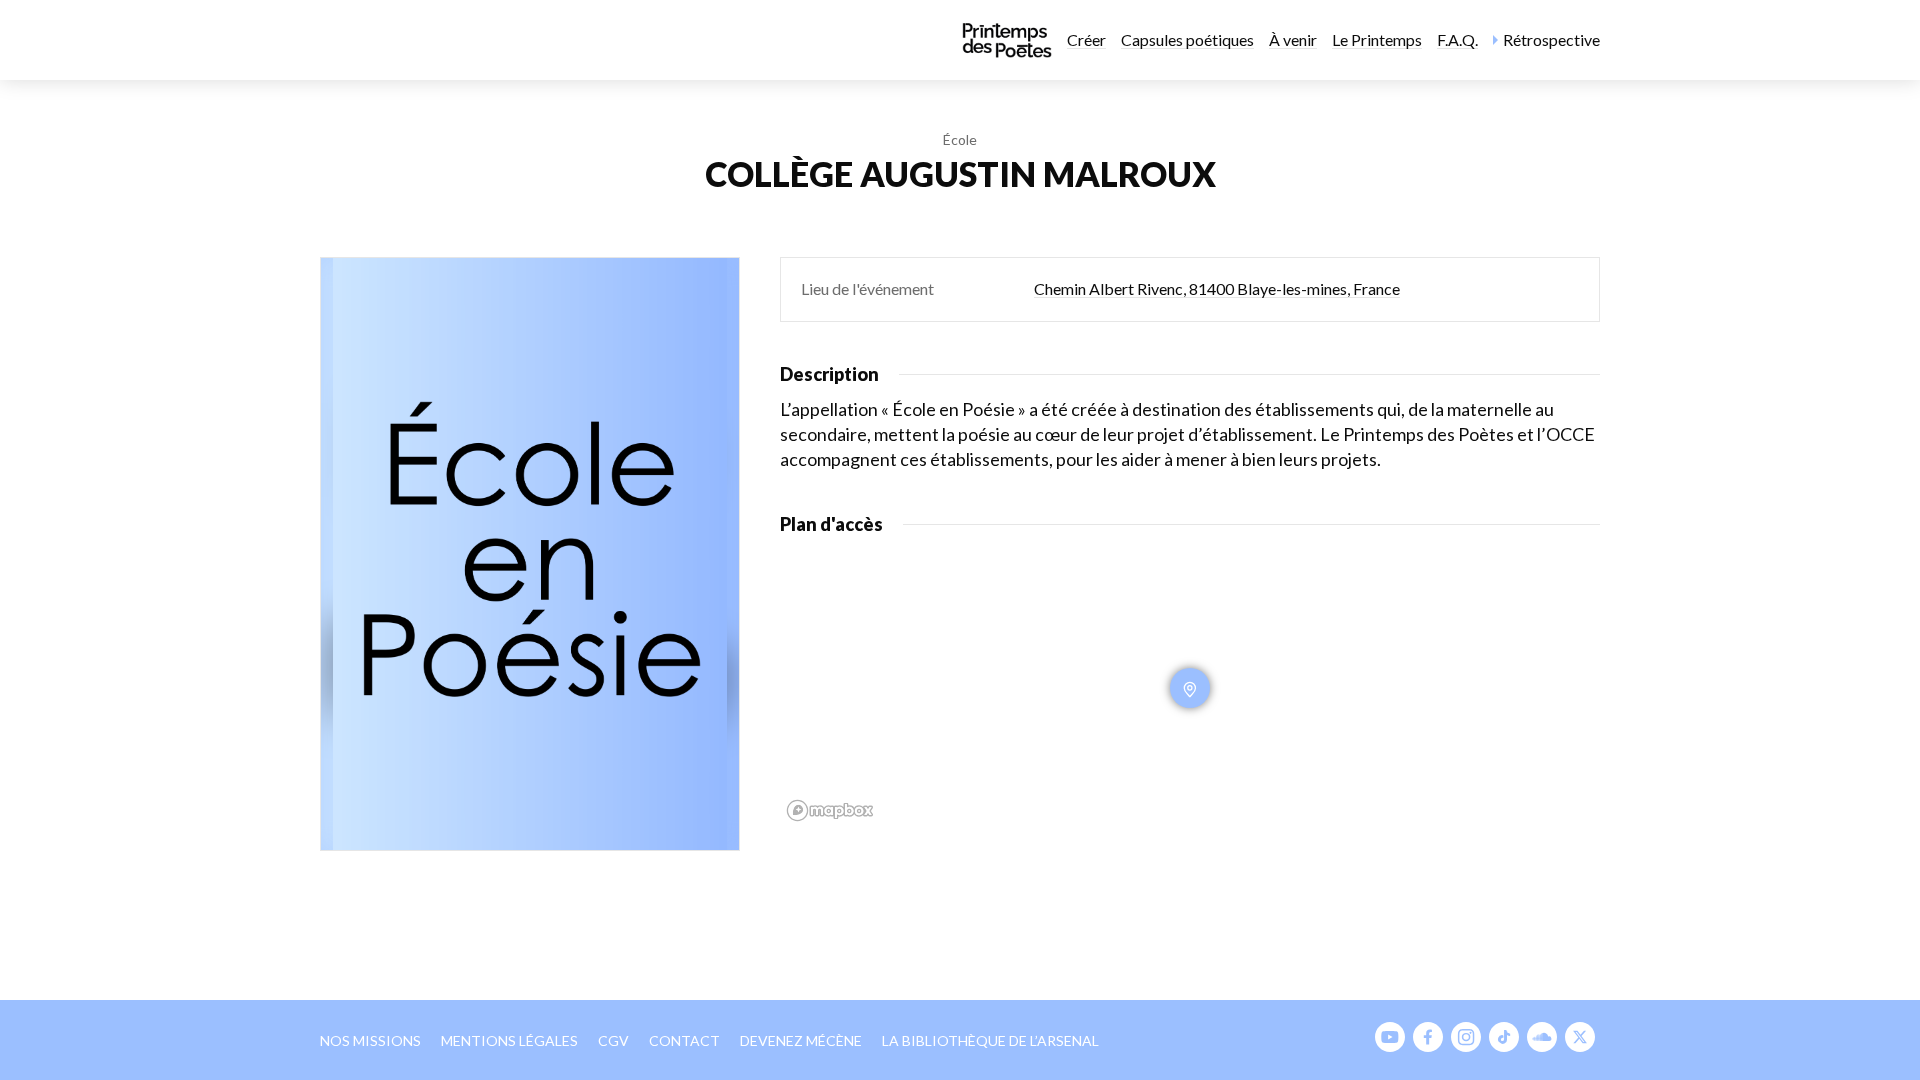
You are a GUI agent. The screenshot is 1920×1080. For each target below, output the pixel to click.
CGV (613, 1040)
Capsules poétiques (1187, 39)
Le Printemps (1377, 39)
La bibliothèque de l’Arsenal (990, 1040)
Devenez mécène (801, 1040)
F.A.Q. (1457, 39)
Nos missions (370, 1040)
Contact (684, 1040)
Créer (1086, 39)
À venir (1293, 39)
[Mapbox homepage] (830, 810)
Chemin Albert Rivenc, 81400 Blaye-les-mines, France (1217, 288)
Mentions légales (509, 1040)
